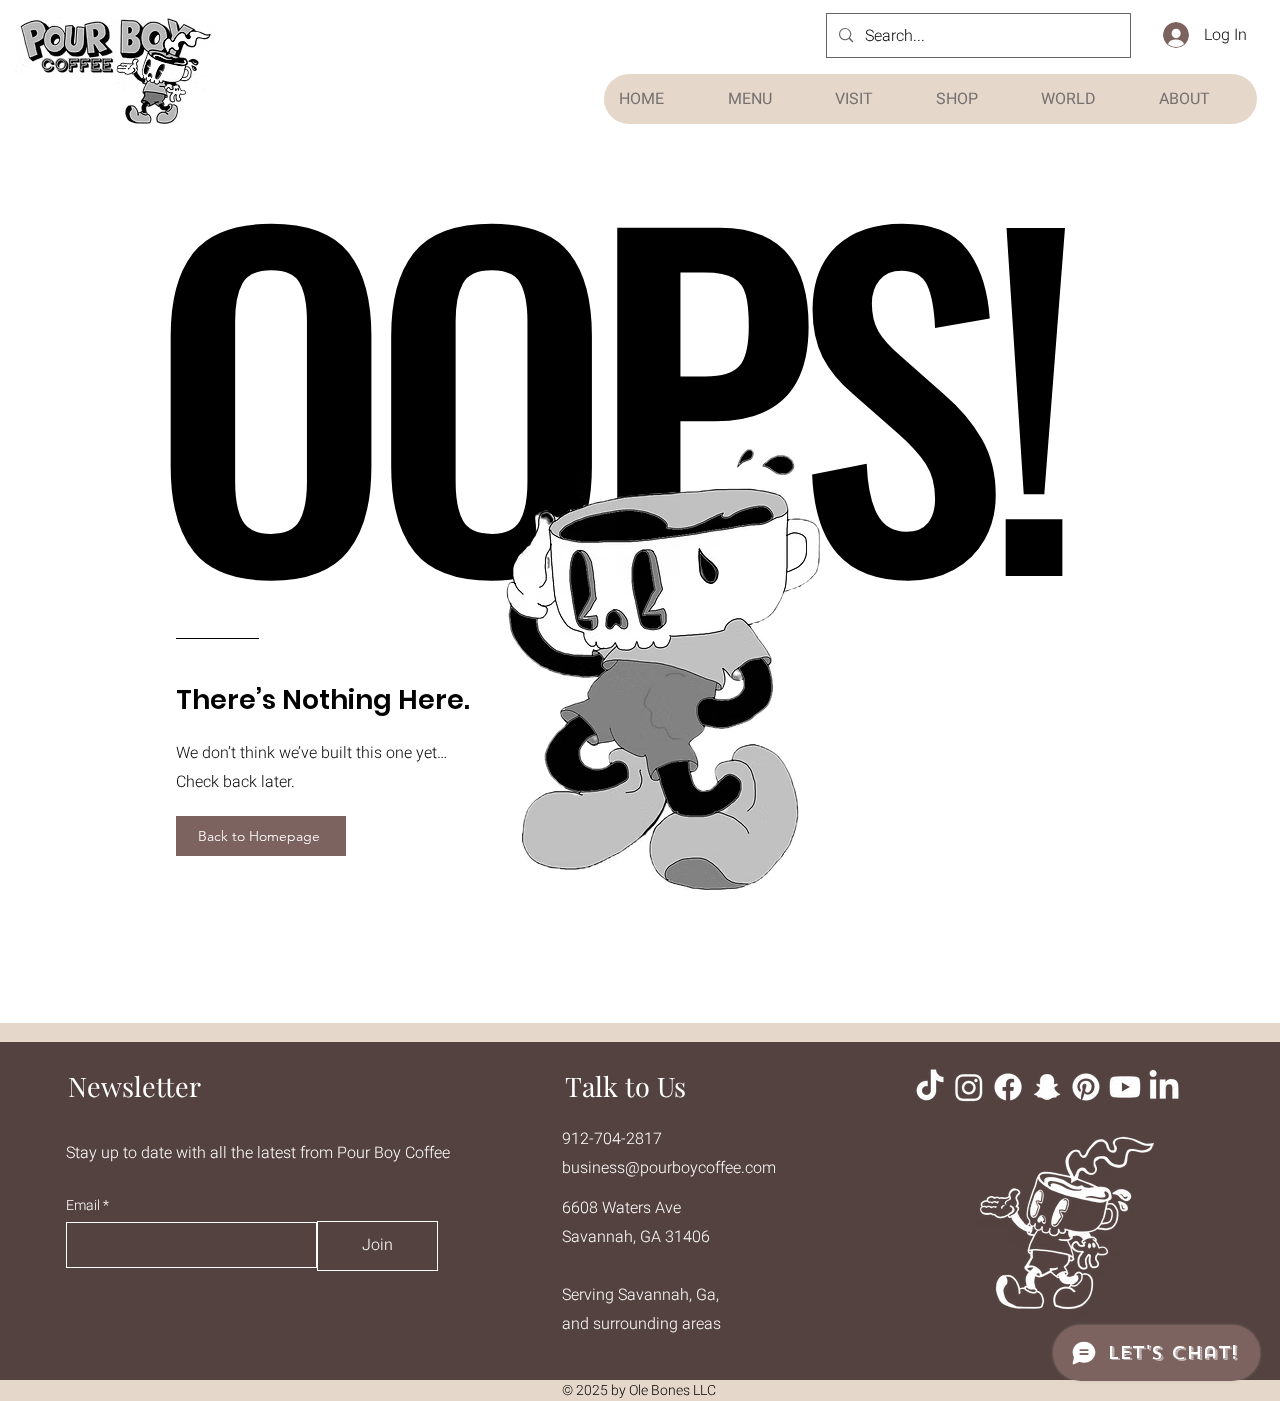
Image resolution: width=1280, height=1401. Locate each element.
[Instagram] (969, 1087)
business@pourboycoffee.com (669, 1168)
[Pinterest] (1086, 1087)
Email (84, 1206)
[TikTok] (930, 1087)
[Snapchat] (1047, 1087)
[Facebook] (1008, 1087)
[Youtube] (1125, 1087)
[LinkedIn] (1164, 1087)
